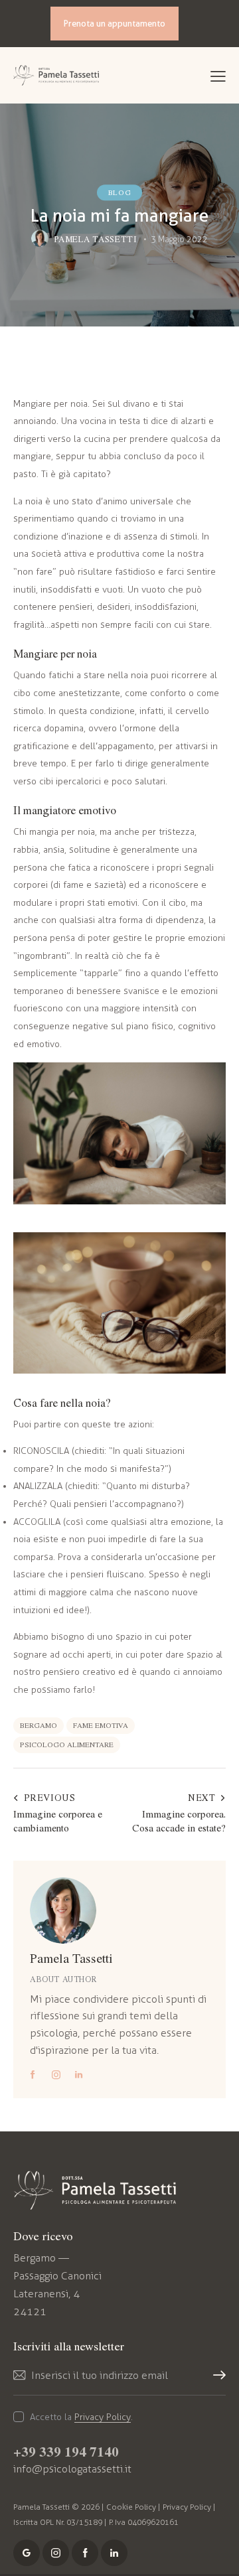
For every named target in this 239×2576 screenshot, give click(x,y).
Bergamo (39, 1725)
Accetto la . (81, 2417)
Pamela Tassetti (71, 1958)
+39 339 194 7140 (66, 2451)
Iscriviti (216, 2383)
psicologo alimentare (67, 1744)
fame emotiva (101, 1725)
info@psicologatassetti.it (72, 2469)
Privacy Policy (103, 2418)
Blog (119, 192)
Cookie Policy (131, 2507)
